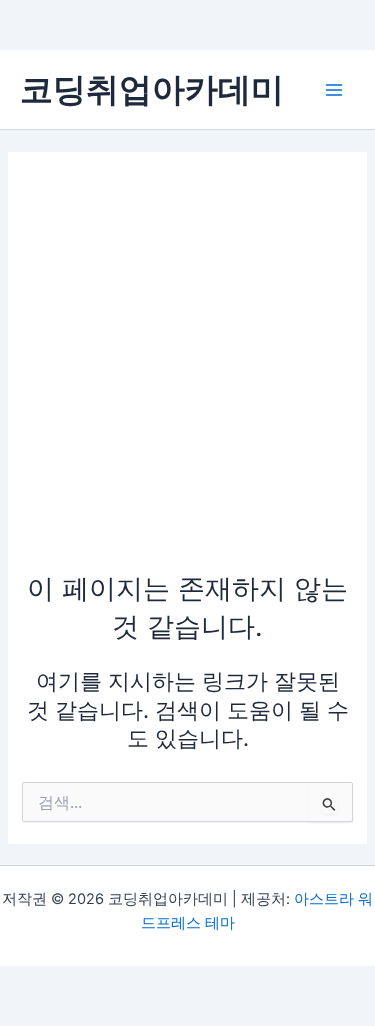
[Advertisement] (187, 371)
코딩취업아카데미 (152, 89)
